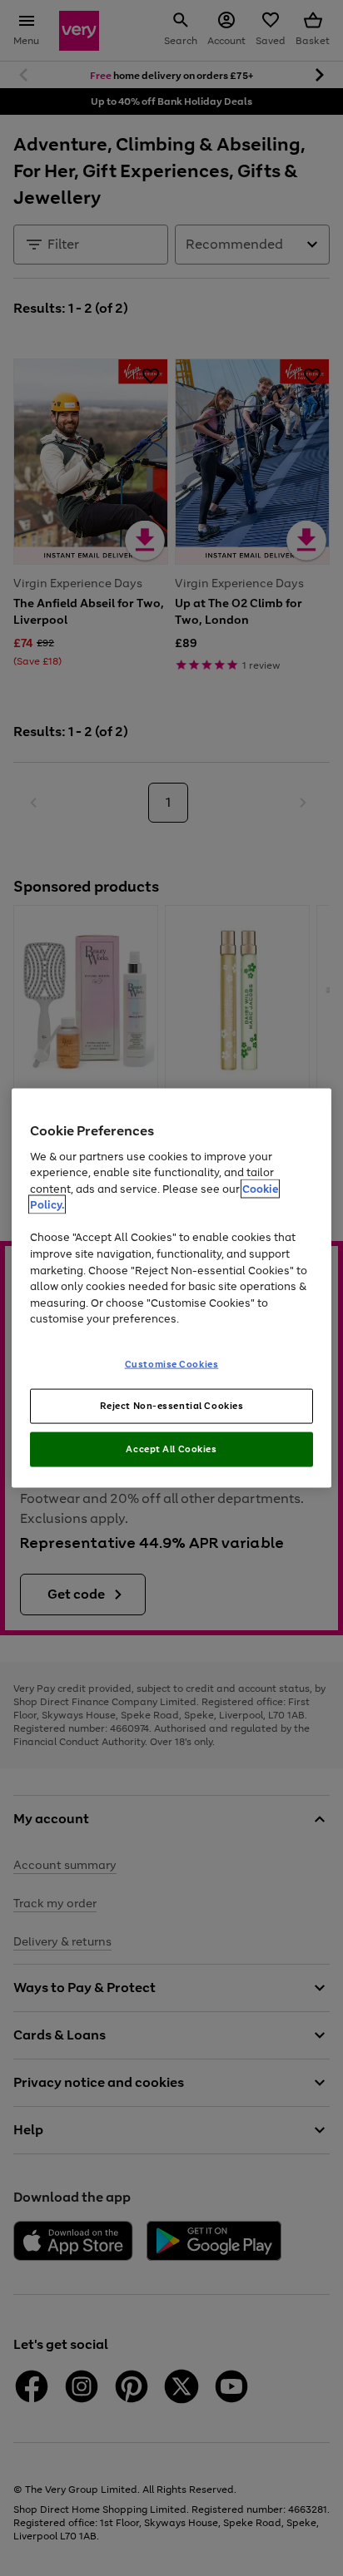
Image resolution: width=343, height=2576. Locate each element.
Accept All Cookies (171, 1449)
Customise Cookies (172, 1363)
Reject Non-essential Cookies (172, 1406)
